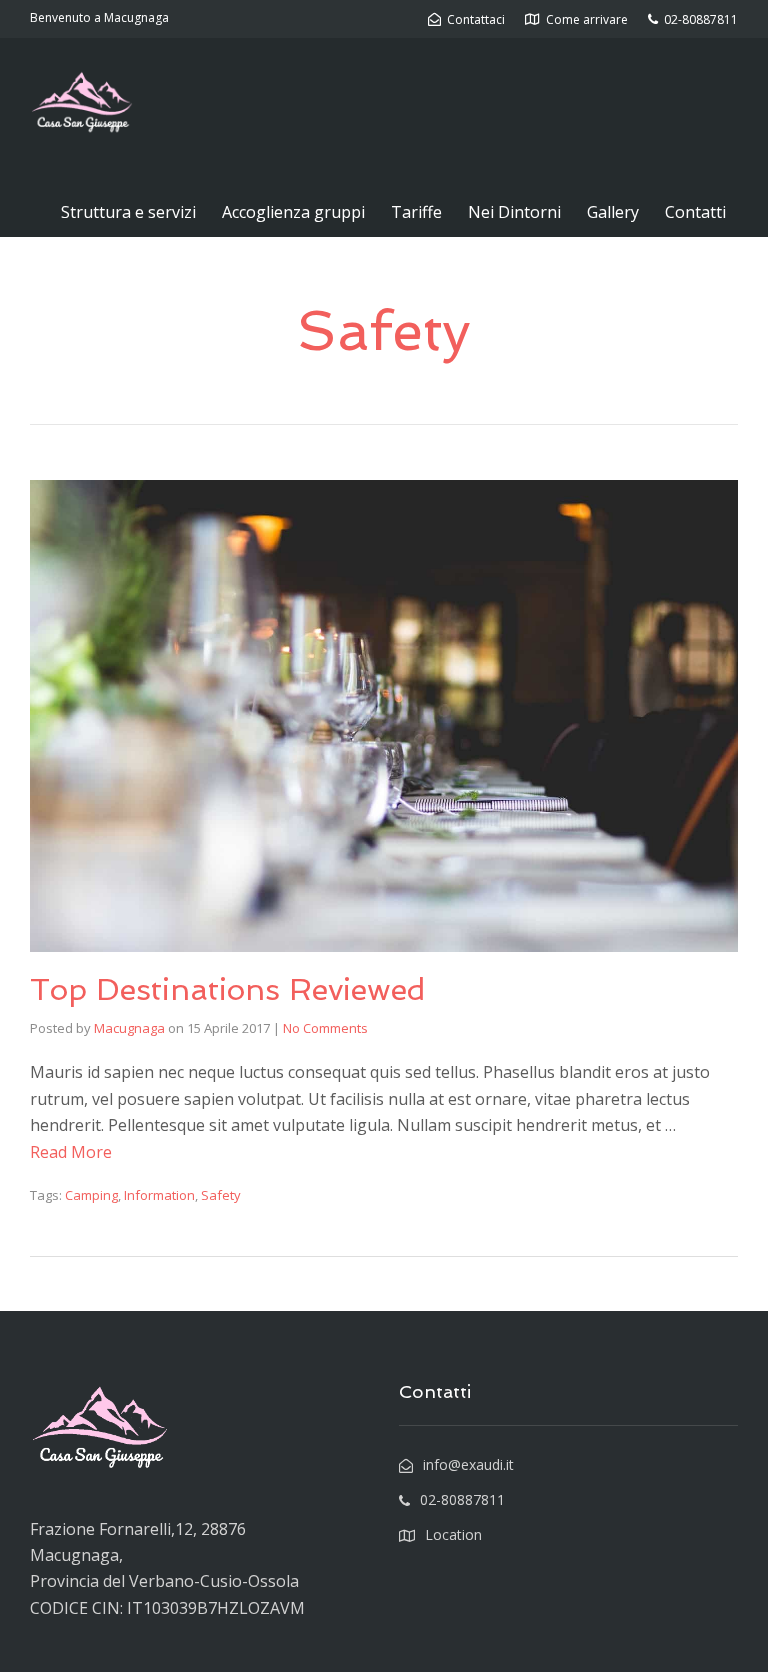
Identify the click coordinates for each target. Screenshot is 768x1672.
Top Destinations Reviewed (227, 989)
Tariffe (416, 212)
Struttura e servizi (128, 212)
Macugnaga (129, 1028)
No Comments (325, 1028)
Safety (221, 1195)
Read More (71, 1152)
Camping (91, 1195)
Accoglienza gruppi (293, 212)
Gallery (613, 212)
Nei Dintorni (514, 212)
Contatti (695, 212)
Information (159, 1195)
